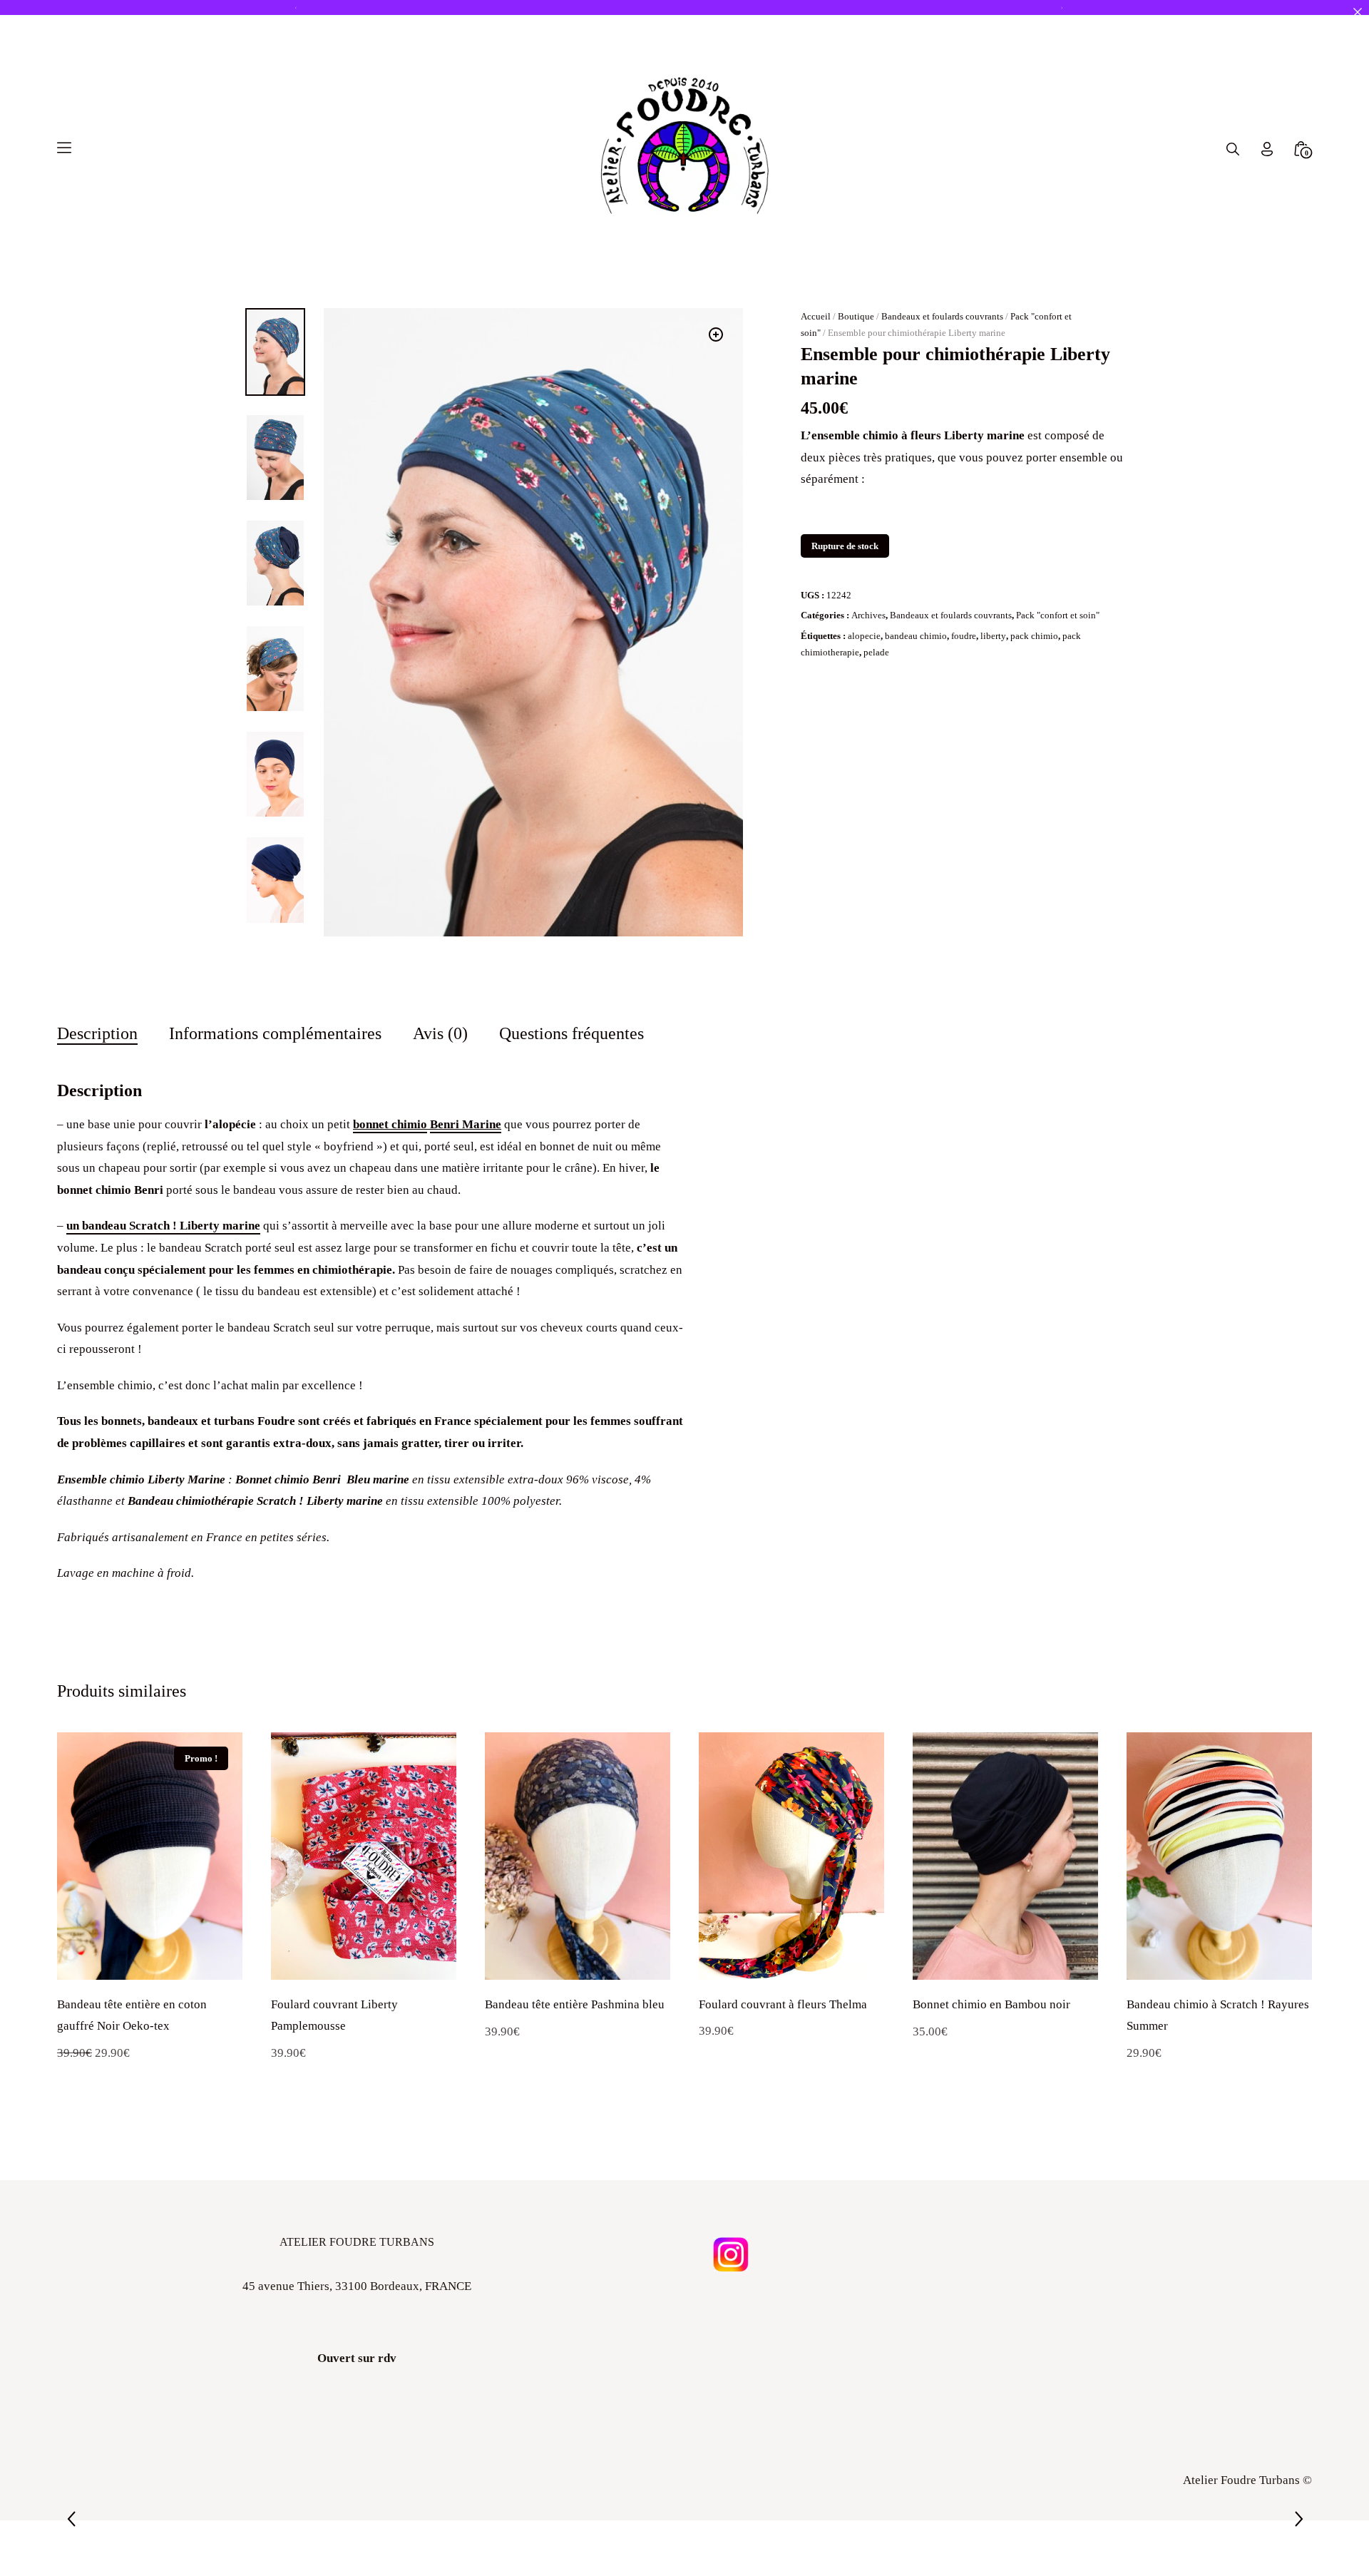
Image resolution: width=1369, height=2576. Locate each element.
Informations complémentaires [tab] (275, 1033)
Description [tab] (97, 1033)
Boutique (856, 316)
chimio (409, 1124)
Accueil (816, 316)
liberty (993, 636)
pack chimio (1034, 636)
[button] (716, 334)
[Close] (1357, 12)
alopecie (864, 636)
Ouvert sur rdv (357, 2358)
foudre (964, 636)
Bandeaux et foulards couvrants (942, 316)
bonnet (372, 1124)
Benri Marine (466, 1124)
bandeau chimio (916, 636)
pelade (876, 652)
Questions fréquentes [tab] (571, 1033)
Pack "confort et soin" (1058, 615)
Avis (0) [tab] (440, 1033)
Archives (868, 615)
